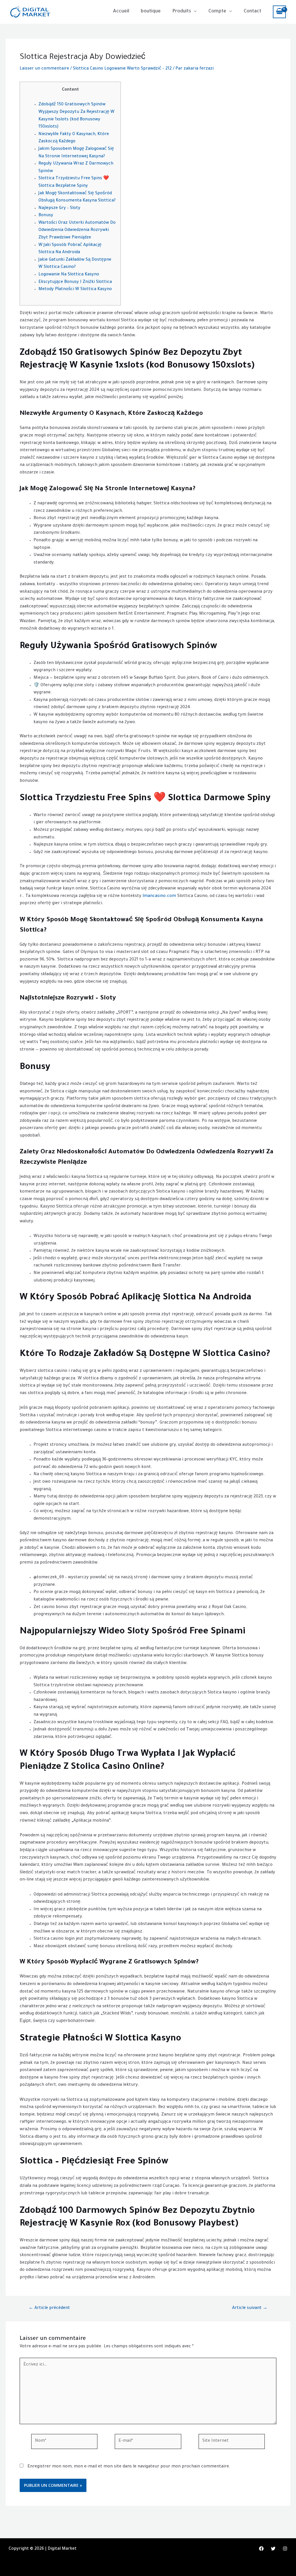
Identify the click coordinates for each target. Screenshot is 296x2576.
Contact (252, 12)
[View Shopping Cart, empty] (279, 12)
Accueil (121, 12)
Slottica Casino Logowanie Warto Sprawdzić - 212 (122, 69)
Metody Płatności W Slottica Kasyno (75, 290)
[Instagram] (285, 2549)
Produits (182, 12)
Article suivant (250, 2308)
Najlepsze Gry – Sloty (59, 208)
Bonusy (46, 216)
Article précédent (49, 2308)
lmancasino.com (159, 896)
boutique (151, 12)
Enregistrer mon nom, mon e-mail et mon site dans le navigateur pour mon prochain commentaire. (129, 2467)
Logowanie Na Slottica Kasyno (69, 275)
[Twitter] (273, 2549)
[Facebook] (261, 2549)
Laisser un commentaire (44, 69)
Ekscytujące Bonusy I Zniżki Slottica (75, 282)
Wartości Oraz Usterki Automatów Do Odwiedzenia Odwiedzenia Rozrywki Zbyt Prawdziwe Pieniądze (77, 231)
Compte (217, 12)
